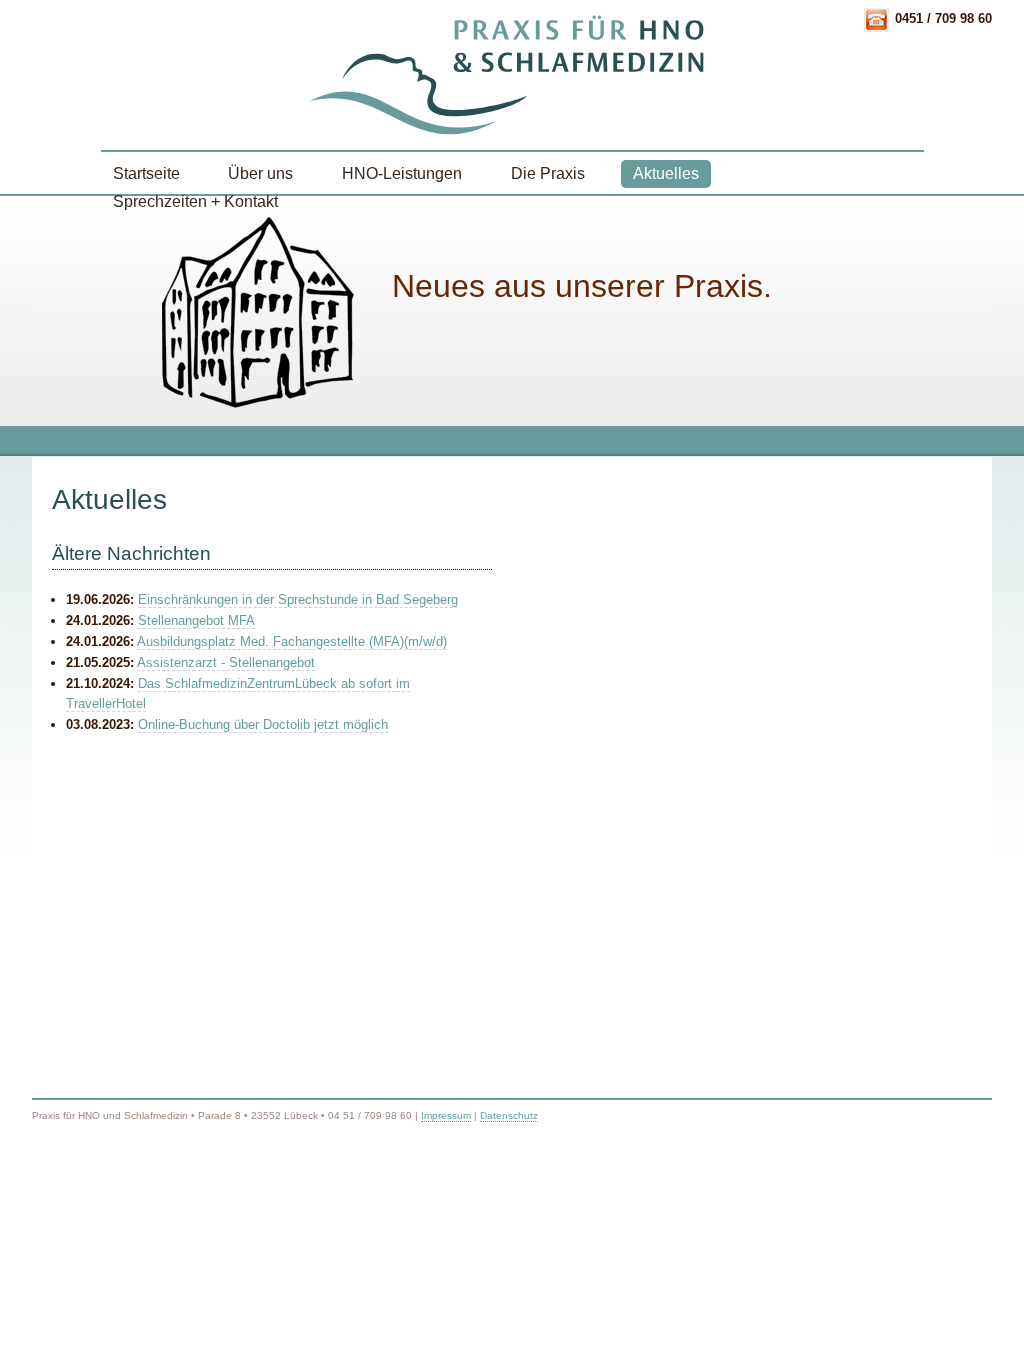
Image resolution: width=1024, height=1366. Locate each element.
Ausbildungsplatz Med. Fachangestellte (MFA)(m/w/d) (292, 641)
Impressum (446, 1115)
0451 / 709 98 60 (943, 18)
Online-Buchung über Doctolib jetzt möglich (263, 724)
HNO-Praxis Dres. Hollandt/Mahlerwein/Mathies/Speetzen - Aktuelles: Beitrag (512, 75)
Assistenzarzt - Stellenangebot (226, 662)
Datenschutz (509, 1115)
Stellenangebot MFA (196, 620)
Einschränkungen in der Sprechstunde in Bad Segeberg (298, 599)
